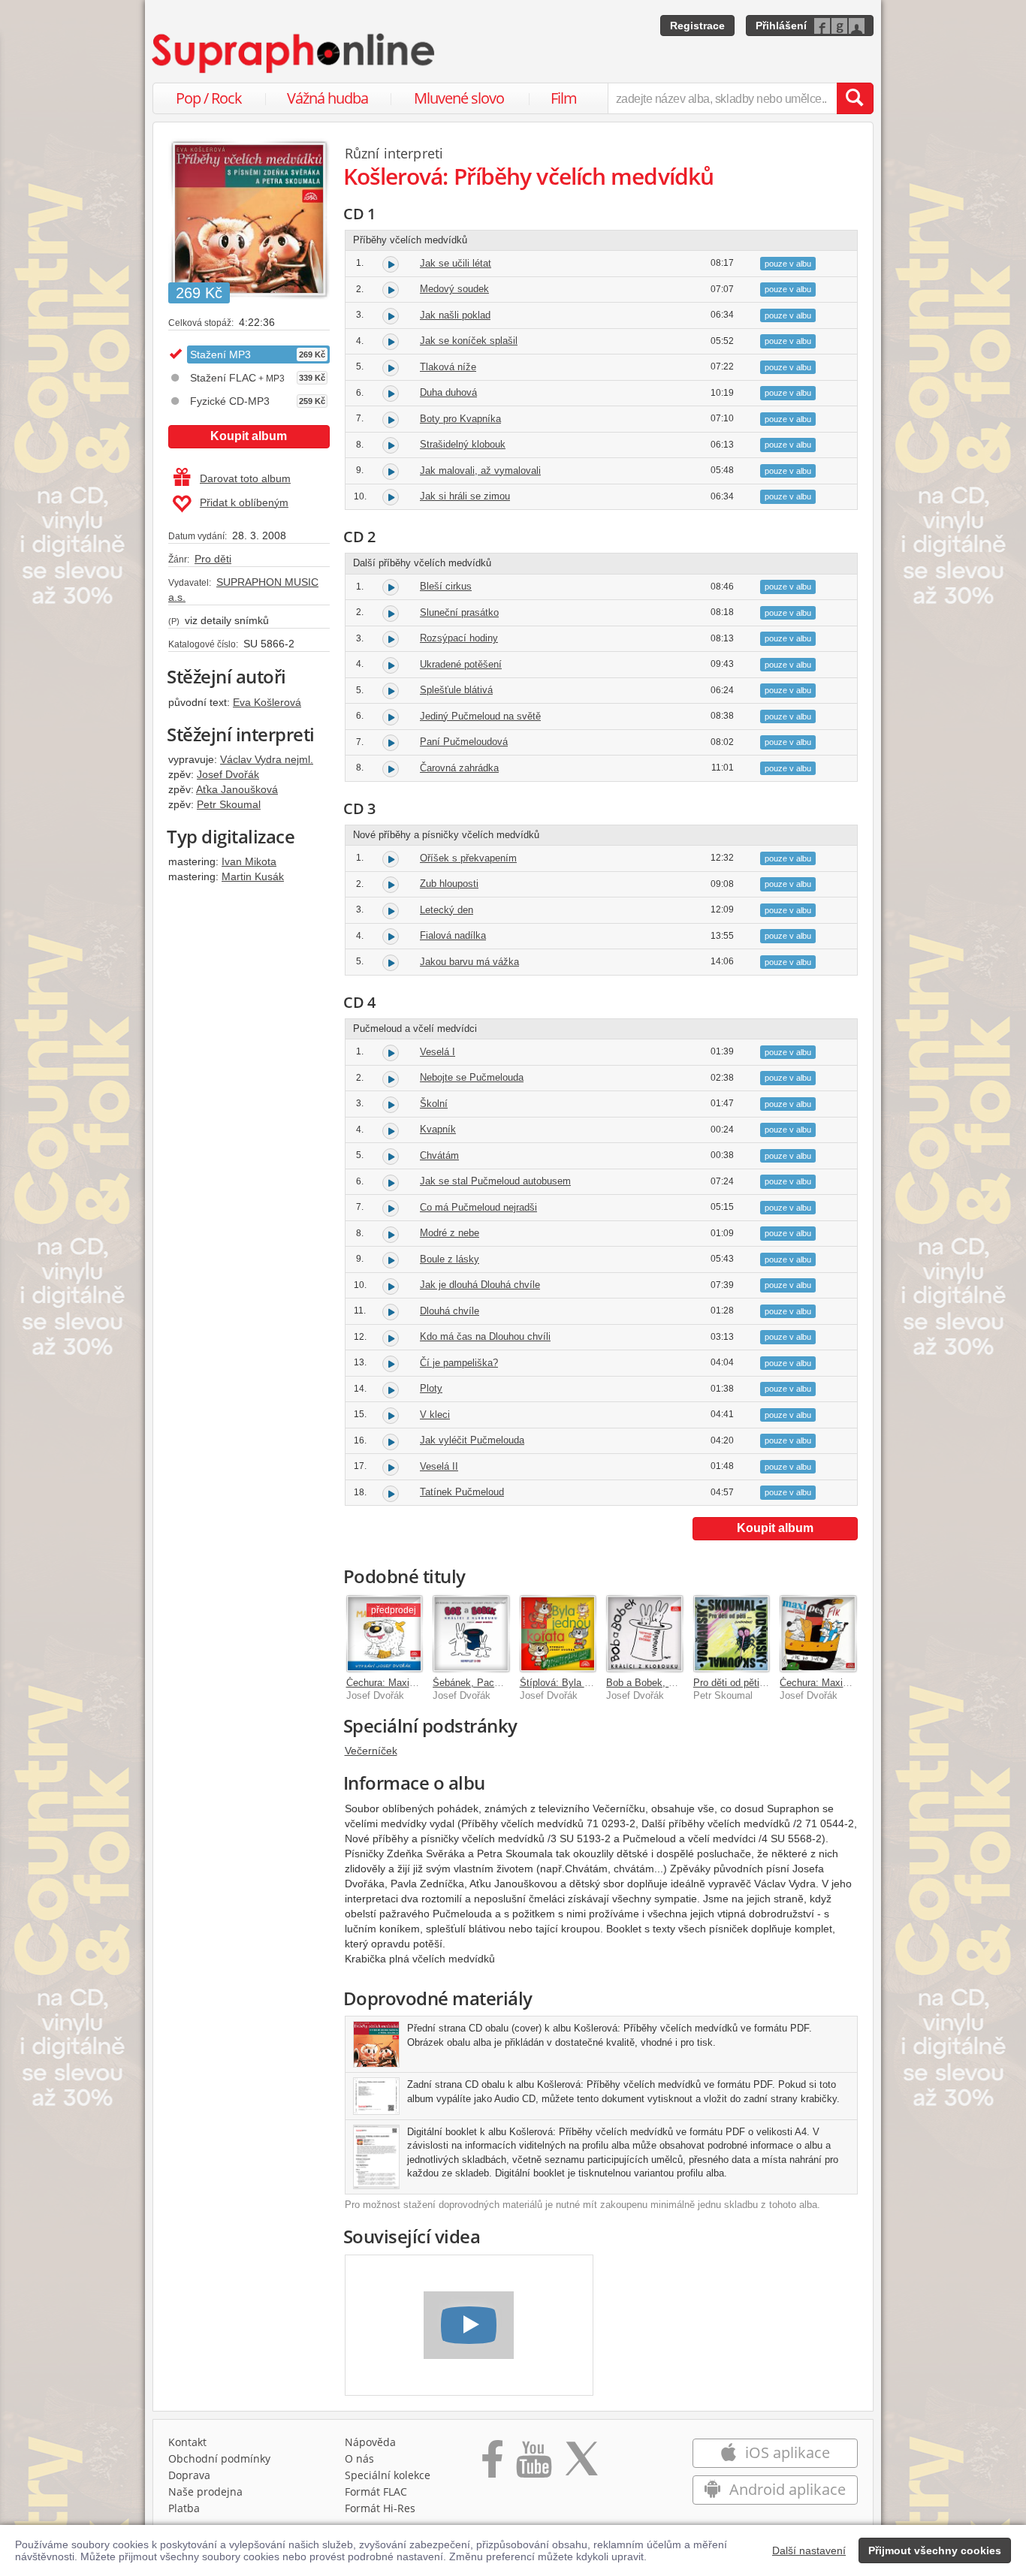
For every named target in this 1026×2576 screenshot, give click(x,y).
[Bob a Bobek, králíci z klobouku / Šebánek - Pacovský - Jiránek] (644, 1633)
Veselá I (438, 1052)
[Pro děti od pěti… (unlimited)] (732, 1633)
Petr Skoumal (229, 804)
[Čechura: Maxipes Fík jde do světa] (818, 1633)
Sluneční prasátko (459, 612)
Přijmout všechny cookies (935, 2550)
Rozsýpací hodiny (459, 638)
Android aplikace (786, 2489)
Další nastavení (809, 2550)
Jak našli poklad (455, 315)
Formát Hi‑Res (380, 2508)
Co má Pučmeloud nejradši (478, 1207)
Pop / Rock (209, 98)
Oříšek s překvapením (468, 858)
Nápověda (370, 2442)
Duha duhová (448, 392)
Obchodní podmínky (219, 2458)
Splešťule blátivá (456, 690)
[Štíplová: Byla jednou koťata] (558, 1633)
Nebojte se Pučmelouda (472, 1077)
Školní (434, 1104)
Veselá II (439, 1466)
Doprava (189, 2475)
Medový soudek (454, 289)
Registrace (697, 26)
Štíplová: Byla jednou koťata (582, 1683)
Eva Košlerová (267, 702)
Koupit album (249, 436)
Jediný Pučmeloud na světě (480, 716)
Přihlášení (781, 26)
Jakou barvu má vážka (469, 962)
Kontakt (187, 2442)
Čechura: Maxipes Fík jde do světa (856, 1683)
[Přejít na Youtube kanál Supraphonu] (533, 2464)
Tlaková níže (448, 367)
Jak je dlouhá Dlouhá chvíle (480, 1285)
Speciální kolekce (388, 2475)
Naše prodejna (205, 2492)
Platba (184, 2508)
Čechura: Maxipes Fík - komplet (416, 1683)
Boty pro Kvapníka (460, 419)
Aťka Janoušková (237, 789)
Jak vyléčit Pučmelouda (472, 1440)
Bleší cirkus (446, 586)
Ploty (431, 1388)
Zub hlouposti (449, 884)
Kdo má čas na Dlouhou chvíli (485, 1336)
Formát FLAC (376, 2492)
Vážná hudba (327, 98)
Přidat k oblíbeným (244, 502)
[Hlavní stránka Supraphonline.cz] (294, 53)
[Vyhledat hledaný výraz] (855, 98)
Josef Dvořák (228, 774)
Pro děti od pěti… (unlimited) (755, 1683)
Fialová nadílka (453, 935)
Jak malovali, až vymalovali (480, 471)
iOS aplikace (786, 2452)
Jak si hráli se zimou (465, 496)
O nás (359, 2458)
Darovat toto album (245, 478)
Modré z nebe (450, 1233)
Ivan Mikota (249, 861)
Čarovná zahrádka (459, 768)
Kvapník (438, 1129)
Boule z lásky (450, 1259)
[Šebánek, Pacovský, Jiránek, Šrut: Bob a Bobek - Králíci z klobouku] (471, 1633)
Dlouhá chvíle (450, 1311)
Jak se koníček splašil (469, 341)
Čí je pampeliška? (459, 1363)
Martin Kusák (253, 876)
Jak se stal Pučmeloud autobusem (495, 1181)
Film (564, 98)
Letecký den (447, 910)
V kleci (435, 1415)
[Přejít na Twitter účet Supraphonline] (581, 2464)
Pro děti (213, 559)
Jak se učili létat (456, 263)
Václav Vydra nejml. (267, 759)
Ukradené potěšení (461, 664)
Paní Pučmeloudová (464, 742)
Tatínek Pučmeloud (462, 1492)
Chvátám (439, 1155)
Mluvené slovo (459, 98)
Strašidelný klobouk (463, 444)
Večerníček (371, 1751)
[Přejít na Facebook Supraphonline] (492, 2464)
